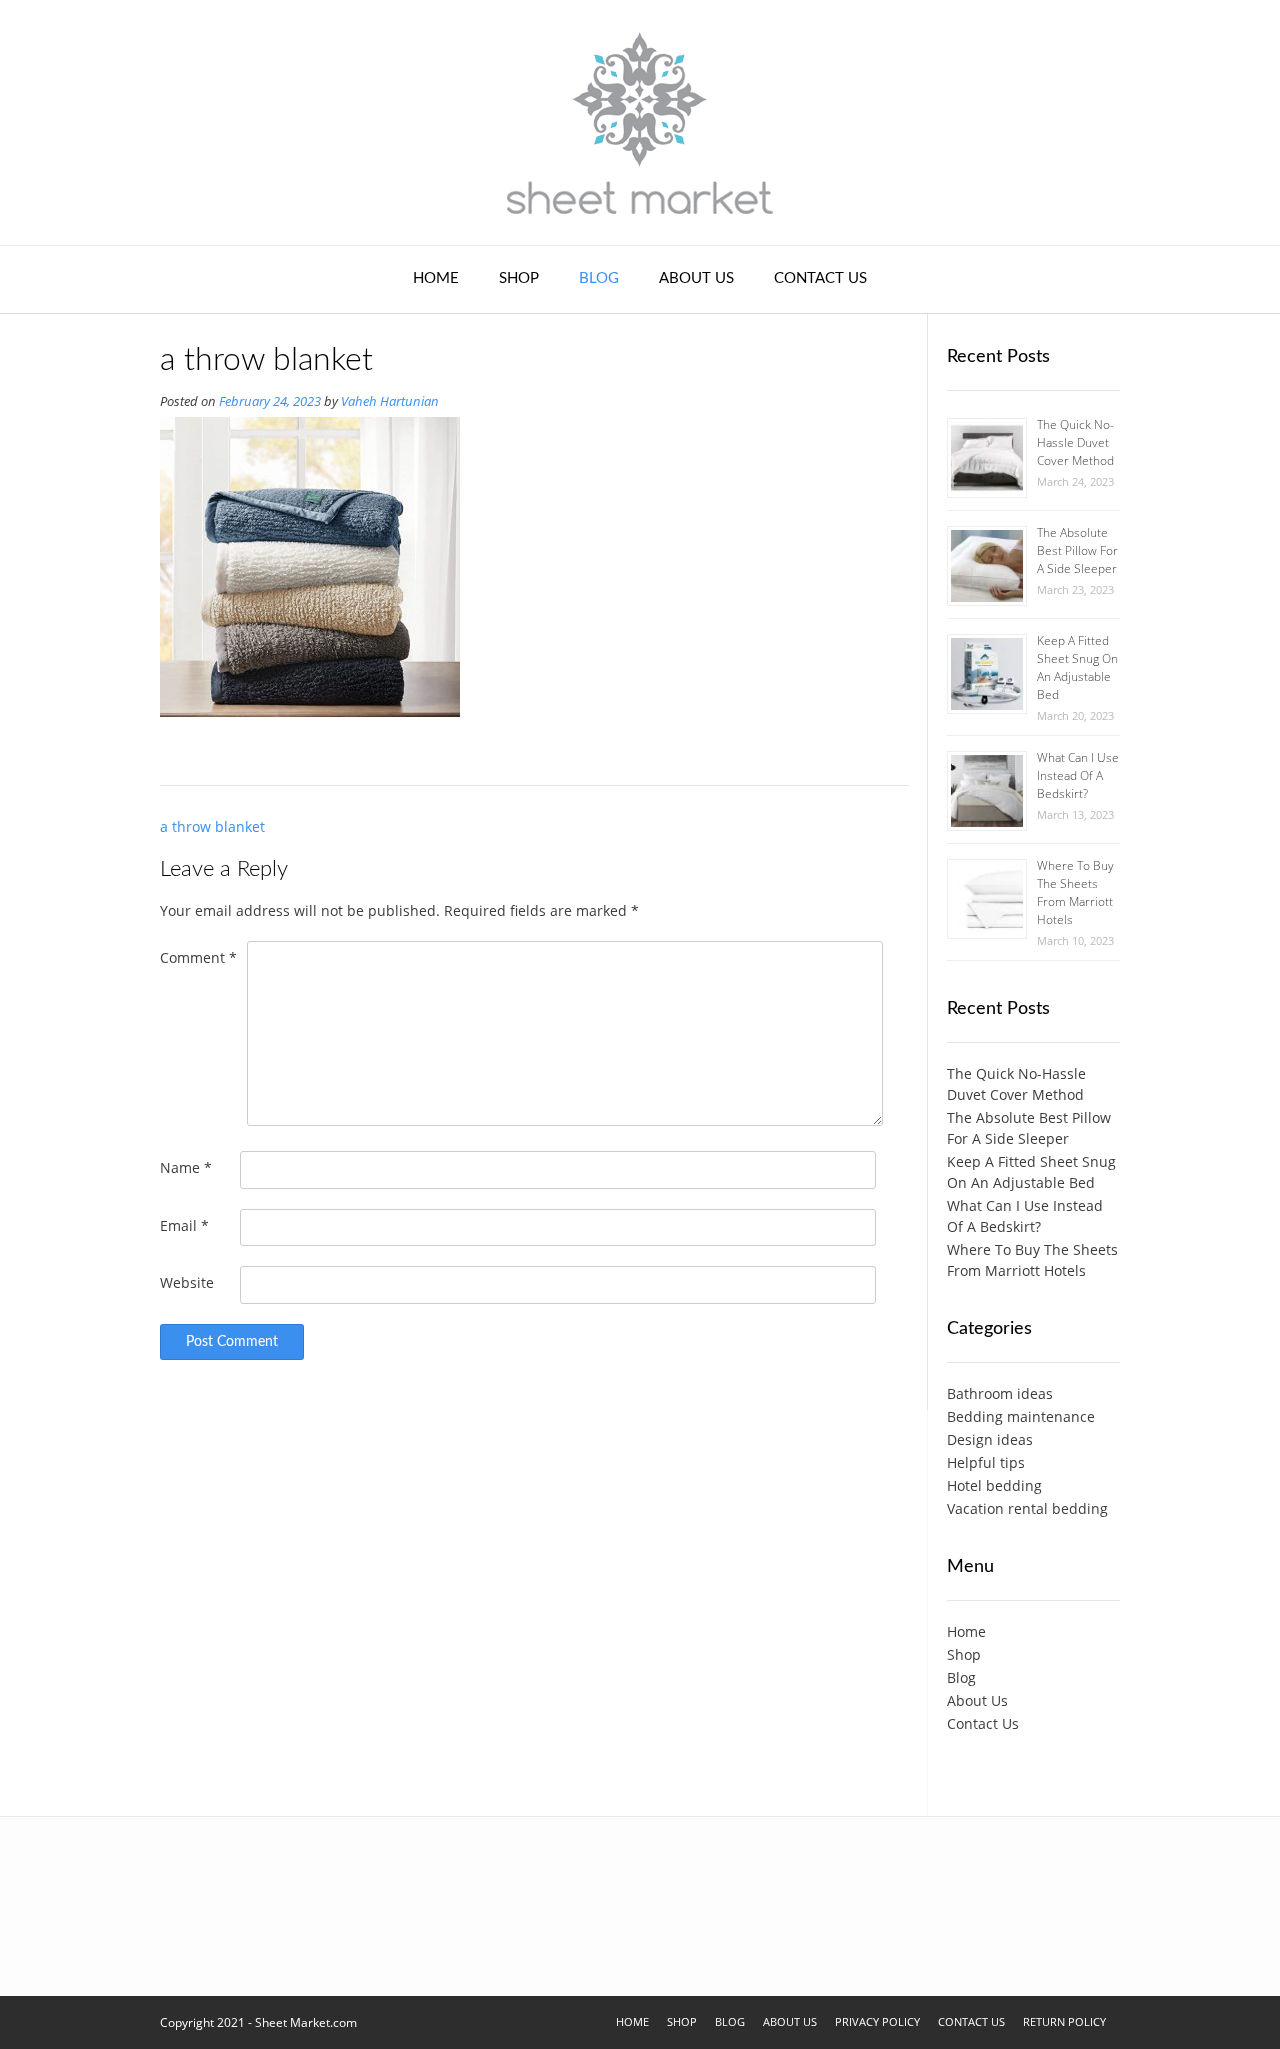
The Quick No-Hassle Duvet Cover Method (1075, 442)
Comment (198, 957)
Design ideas (990, 1439)
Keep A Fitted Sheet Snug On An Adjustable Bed (1077, 667)
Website (187, 1282)
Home (436, 278)
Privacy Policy (877, 2021)
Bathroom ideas (1000, 1393)
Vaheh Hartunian (390, 401)
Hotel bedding (994, 1485)
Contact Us (820, 278)
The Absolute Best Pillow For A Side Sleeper (1077, 550)
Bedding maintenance (1021, 1416)
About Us (696, 278)
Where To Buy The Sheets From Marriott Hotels (1075, 892)
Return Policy (1064, 2021)
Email (184, 1225)
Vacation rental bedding (1027, 1508)
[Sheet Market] (640, 122)
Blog (599, 278)
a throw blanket (212, 826)
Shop (519, 278)
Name (186, 1167)
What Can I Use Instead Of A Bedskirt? (1078, 775)
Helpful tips (986, 1462)
